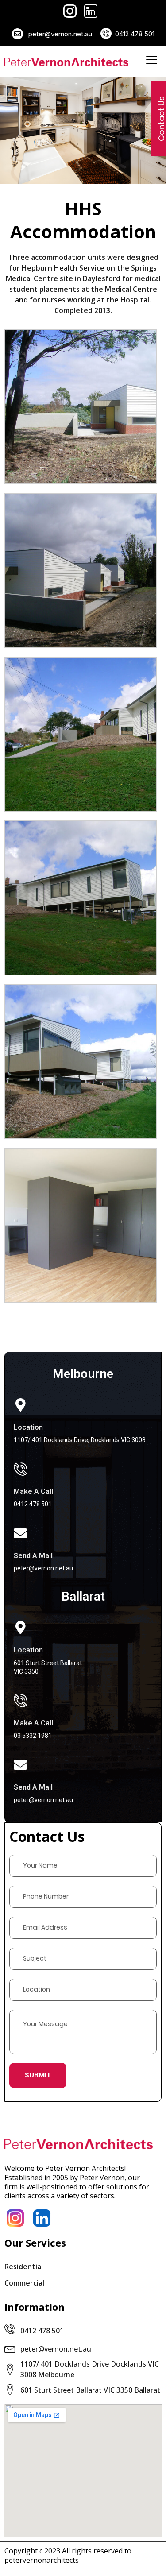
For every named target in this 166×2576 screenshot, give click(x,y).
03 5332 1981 (33, 1736)
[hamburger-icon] (152, 62)
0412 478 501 (135, 34)
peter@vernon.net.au (59, 34)
